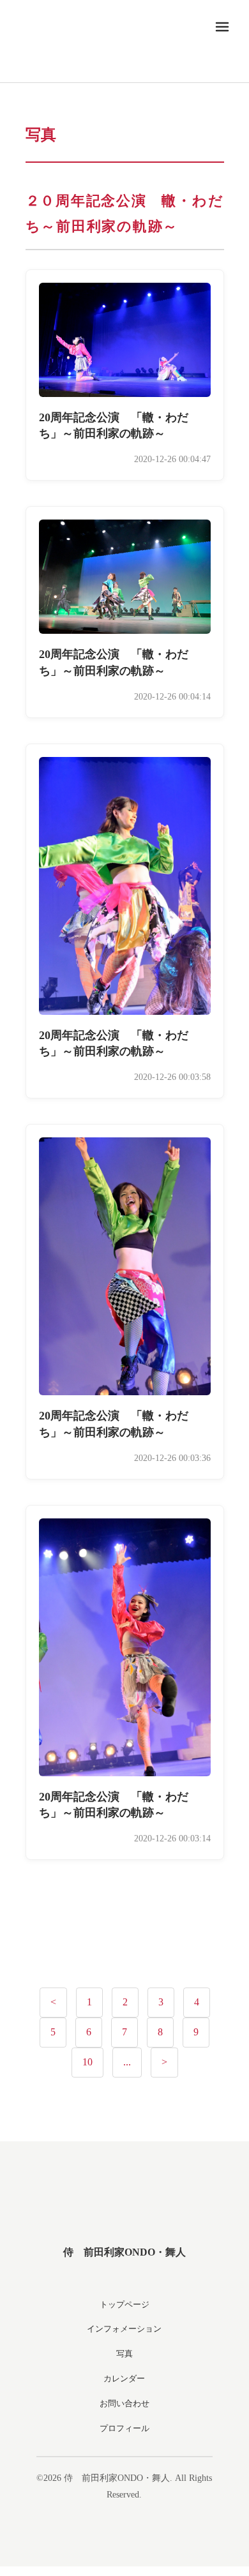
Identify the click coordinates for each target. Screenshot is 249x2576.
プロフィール (124, 2428)
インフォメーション (124, 2329)
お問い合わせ (124, 2403)
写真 (124, 2354)
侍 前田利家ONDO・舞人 (124, 2252)
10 (87, 2062)
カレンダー (124, 2378)
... (127, 2062)
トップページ (124, 2304)
